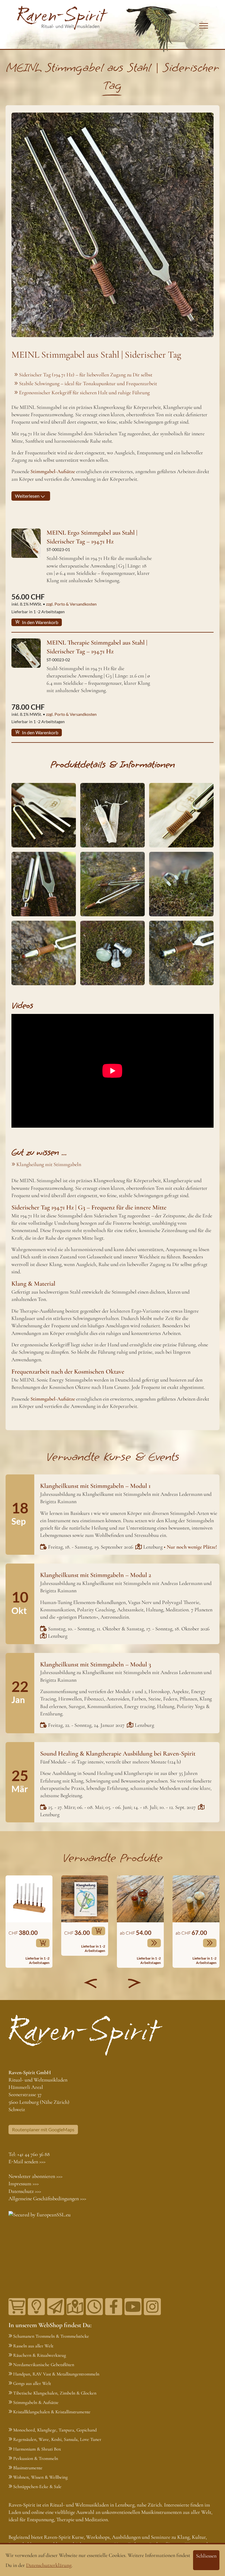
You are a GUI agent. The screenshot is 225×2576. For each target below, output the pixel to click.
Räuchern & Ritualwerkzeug (40, 2355)
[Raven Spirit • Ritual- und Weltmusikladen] (63, 18)
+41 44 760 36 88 (34, 2154)
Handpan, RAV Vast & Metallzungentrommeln (56, 2374)
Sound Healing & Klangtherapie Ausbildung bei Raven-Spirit (118, 1753)
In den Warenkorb (40, 622)
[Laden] (94, 2307)
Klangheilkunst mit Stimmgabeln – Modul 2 (96, 1575)
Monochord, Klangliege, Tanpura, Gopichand (55, 2430)
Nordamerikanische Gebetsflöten (44, 2365)
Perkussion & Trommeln (36, 2458)
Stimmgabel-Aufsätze (53, 1399)
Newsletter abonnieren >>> (35, 2176)
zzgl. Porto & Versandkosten (71, 604)
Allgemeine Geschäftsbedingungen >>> (47, 2198)
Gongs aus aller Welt (32, 2383)
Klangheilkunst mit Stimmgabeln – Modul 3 (96, 1664)
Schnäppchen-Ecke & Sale (37, 2487)
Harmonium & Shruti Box (37, 2449)
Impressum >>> (24, 2184)
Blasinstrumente (28, 2468)
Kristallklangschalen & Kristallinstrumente (52, 2412)
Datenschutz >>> (25, 2191)
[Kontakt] (75, 2307)
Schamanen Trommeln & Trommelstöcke (51, 2336)
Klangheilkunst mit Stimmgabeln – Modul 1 (95, 1486)
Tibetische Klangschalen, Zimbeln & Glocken (55, 2393)
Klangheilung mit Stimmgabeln (49, 1164)
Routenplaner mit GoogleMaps (43, 2129)
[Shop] (17, 2307)
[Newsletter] (56, 2307)
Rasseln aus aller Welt (33, 2346)
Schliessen (206, 2556)
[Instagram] (152, 2307)
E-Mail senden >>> (27, 2162)
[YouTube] (133, 2307)
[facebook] (114, 2307)
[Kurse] (36, 2307)
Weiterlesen (28, 496)
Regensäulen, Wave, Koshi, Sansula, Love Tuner (57, 2439)
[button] (91, 1983)
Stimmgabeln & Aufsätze (36, 2402)
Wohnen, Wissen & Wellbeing (40, 2477)
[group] (29, 1922)
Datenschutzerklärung (49, 2565)
